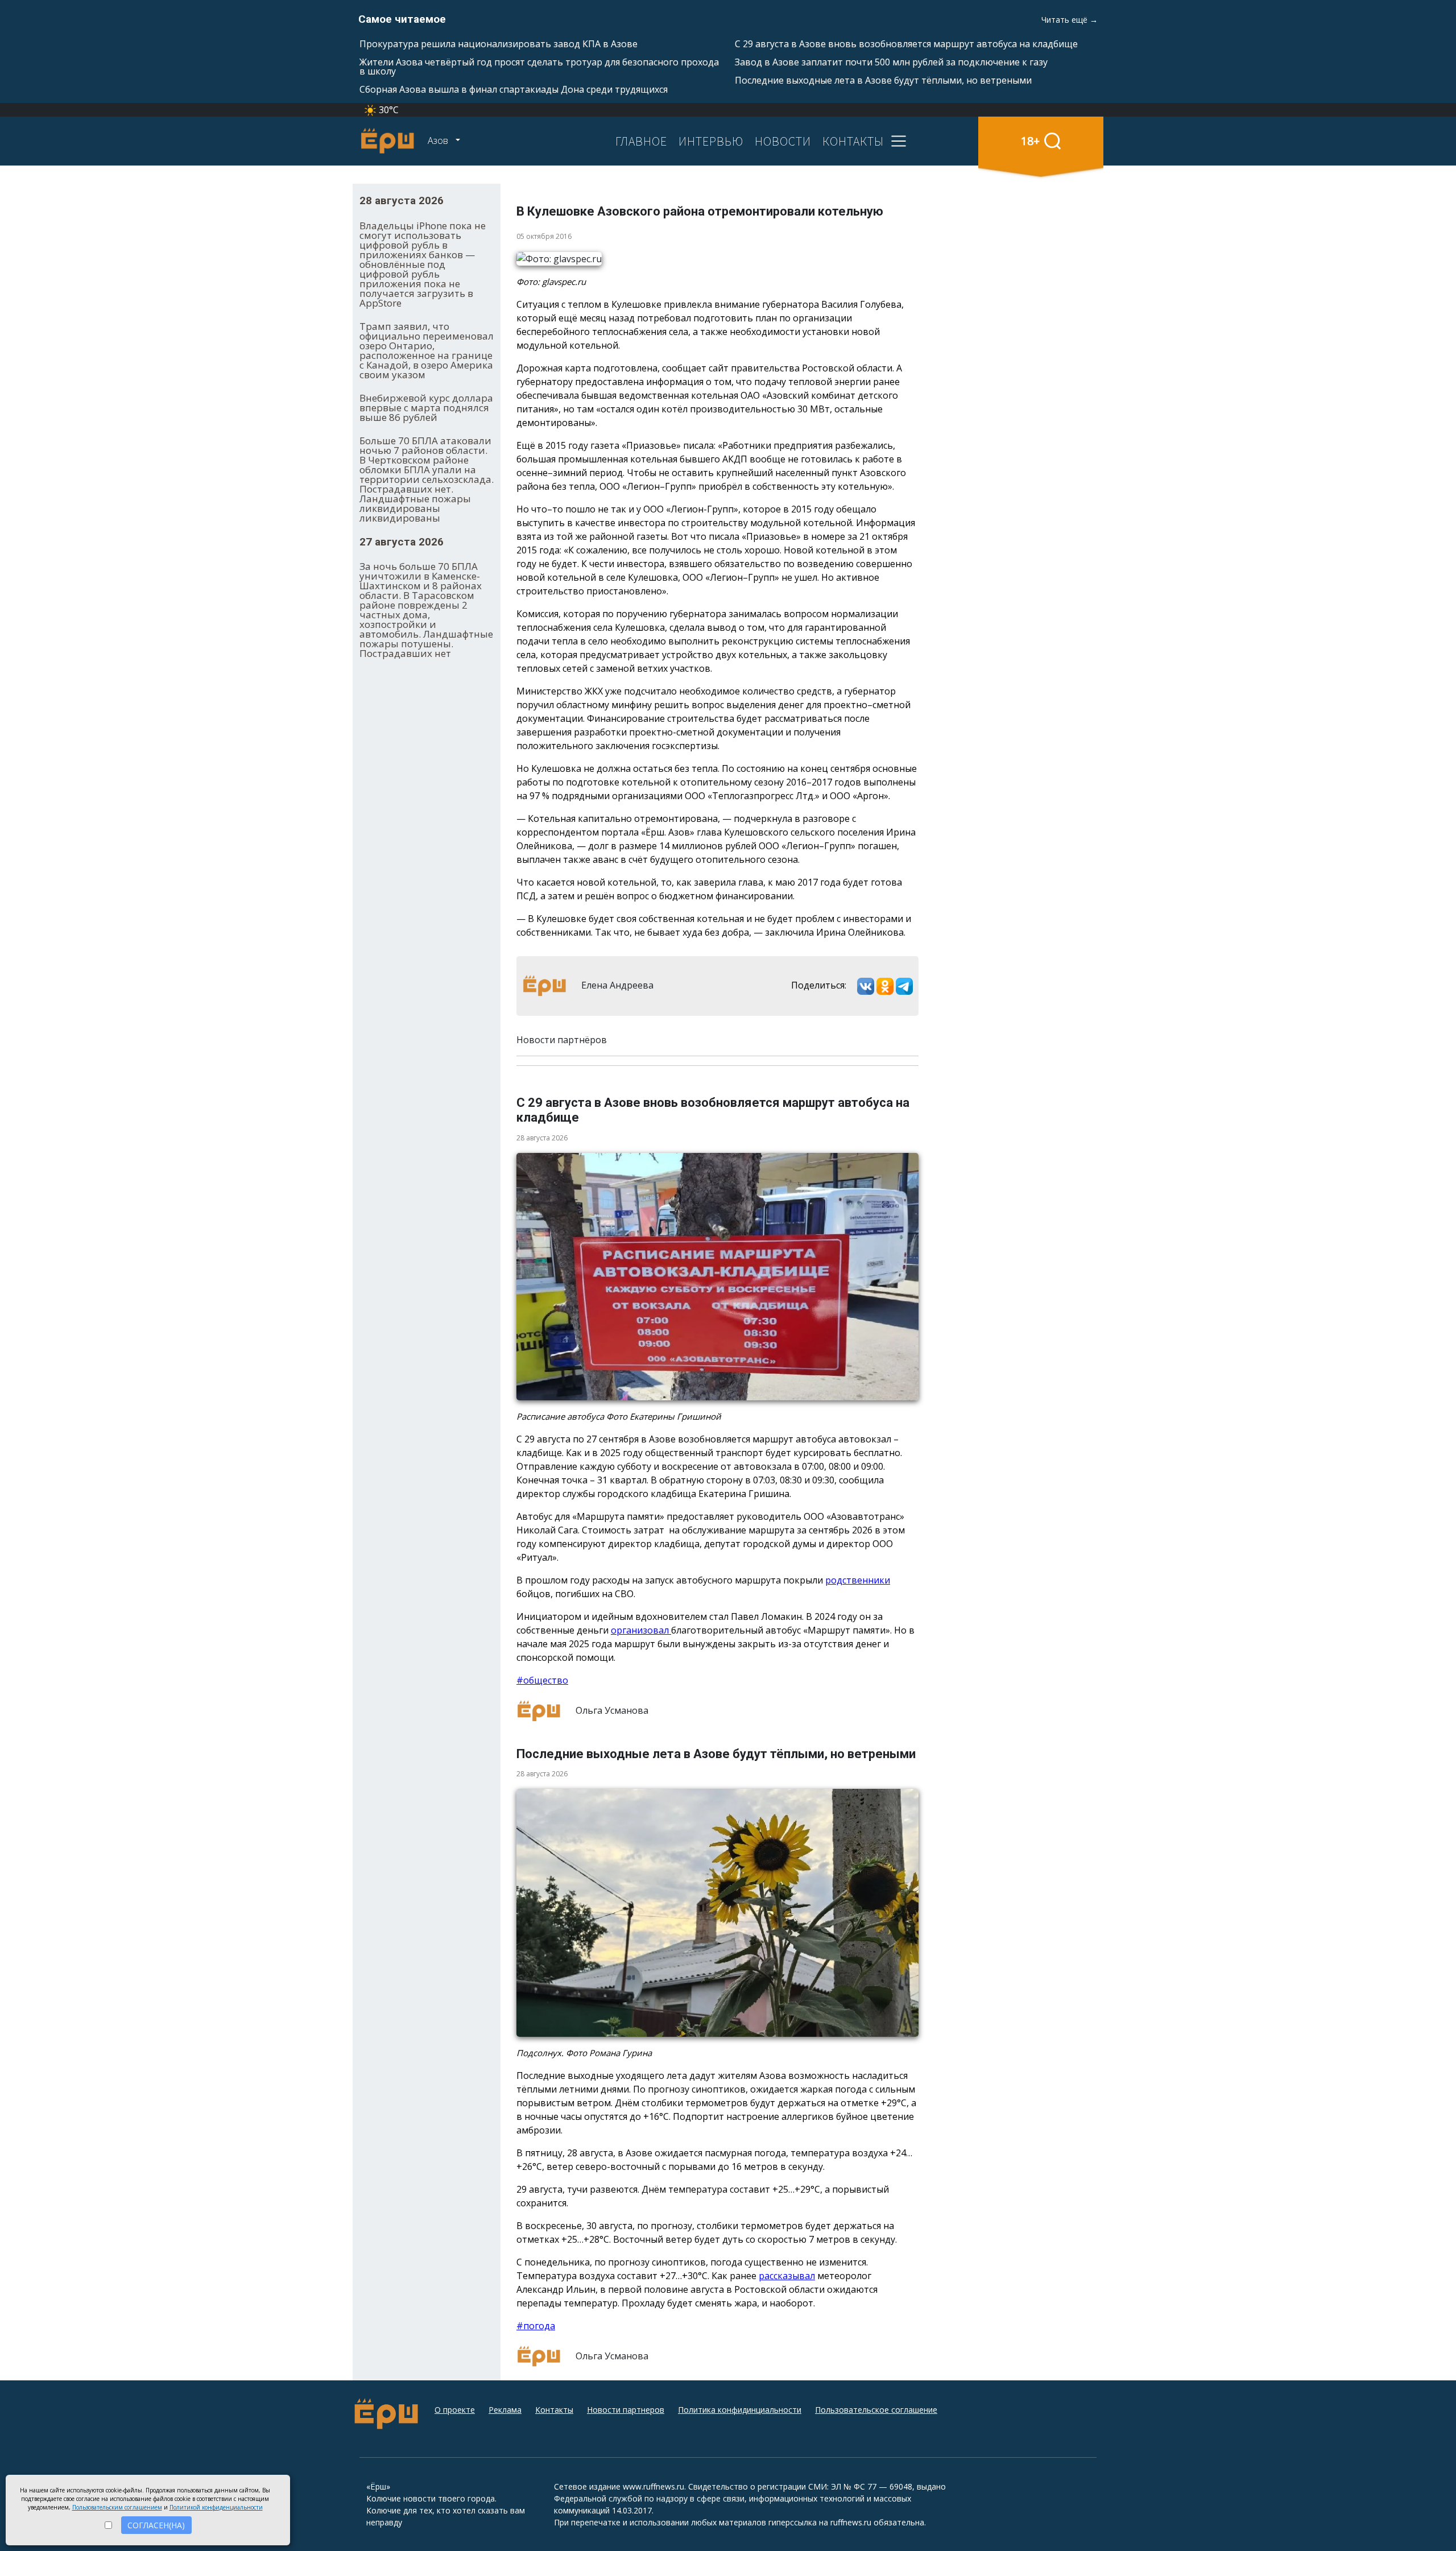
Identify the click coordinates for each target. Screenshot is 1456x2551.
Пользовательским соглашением (117, 2507)
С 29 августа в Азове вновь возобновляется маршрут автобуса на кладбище (906, 44)
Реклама (505, 2410)
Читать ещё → (1070, 20)
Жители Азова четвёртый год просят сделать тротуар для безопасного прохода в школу (539, 67)
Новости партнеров (626, 2410)
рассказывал (787, 2276)
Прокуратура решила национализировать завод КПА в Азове (499, 44)
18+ (1030, 141)
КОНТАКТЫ (853, 141)
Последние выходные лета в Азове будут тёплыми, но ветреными (883, 80)
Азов (439, 140)
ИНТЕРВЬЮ (711, 141)
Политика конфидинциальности (740, 2410)
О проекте (455, 2410)
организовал (641, 1630)
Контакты (554, 2410)
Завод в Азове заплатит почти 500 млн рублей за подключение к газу (891, 62)
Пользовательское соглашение (876, 2410)
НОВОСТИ (783, 141)
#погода (536, 2326)
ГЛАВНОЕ (641, 141)
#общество (542, 1680)
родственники (858, 1580)
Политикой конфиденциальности (216, 2507)
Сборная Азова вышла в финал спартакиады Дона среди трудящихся (514, 89)
